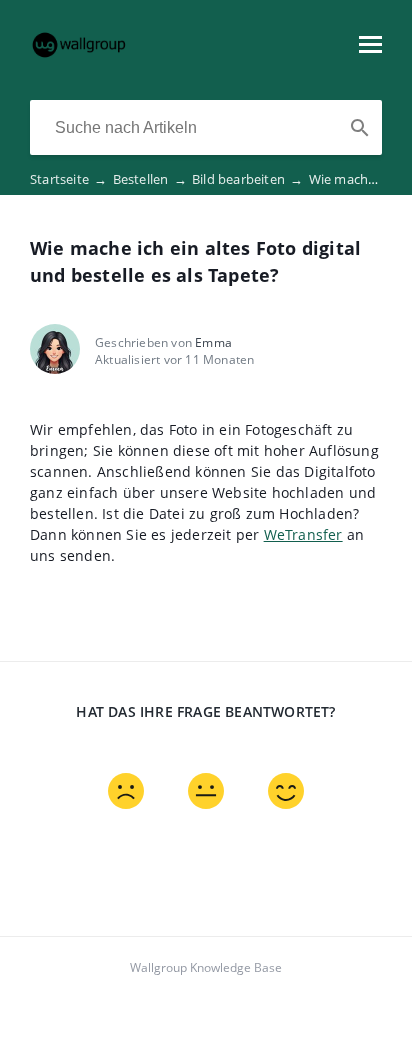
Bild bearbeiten (247, 179)
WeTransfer (303, 534)
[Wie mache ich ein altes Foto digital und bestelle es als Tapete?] (79, 54)
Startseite (68, 179)
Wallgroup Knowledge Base (206, 967)
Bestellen (150, 179)
